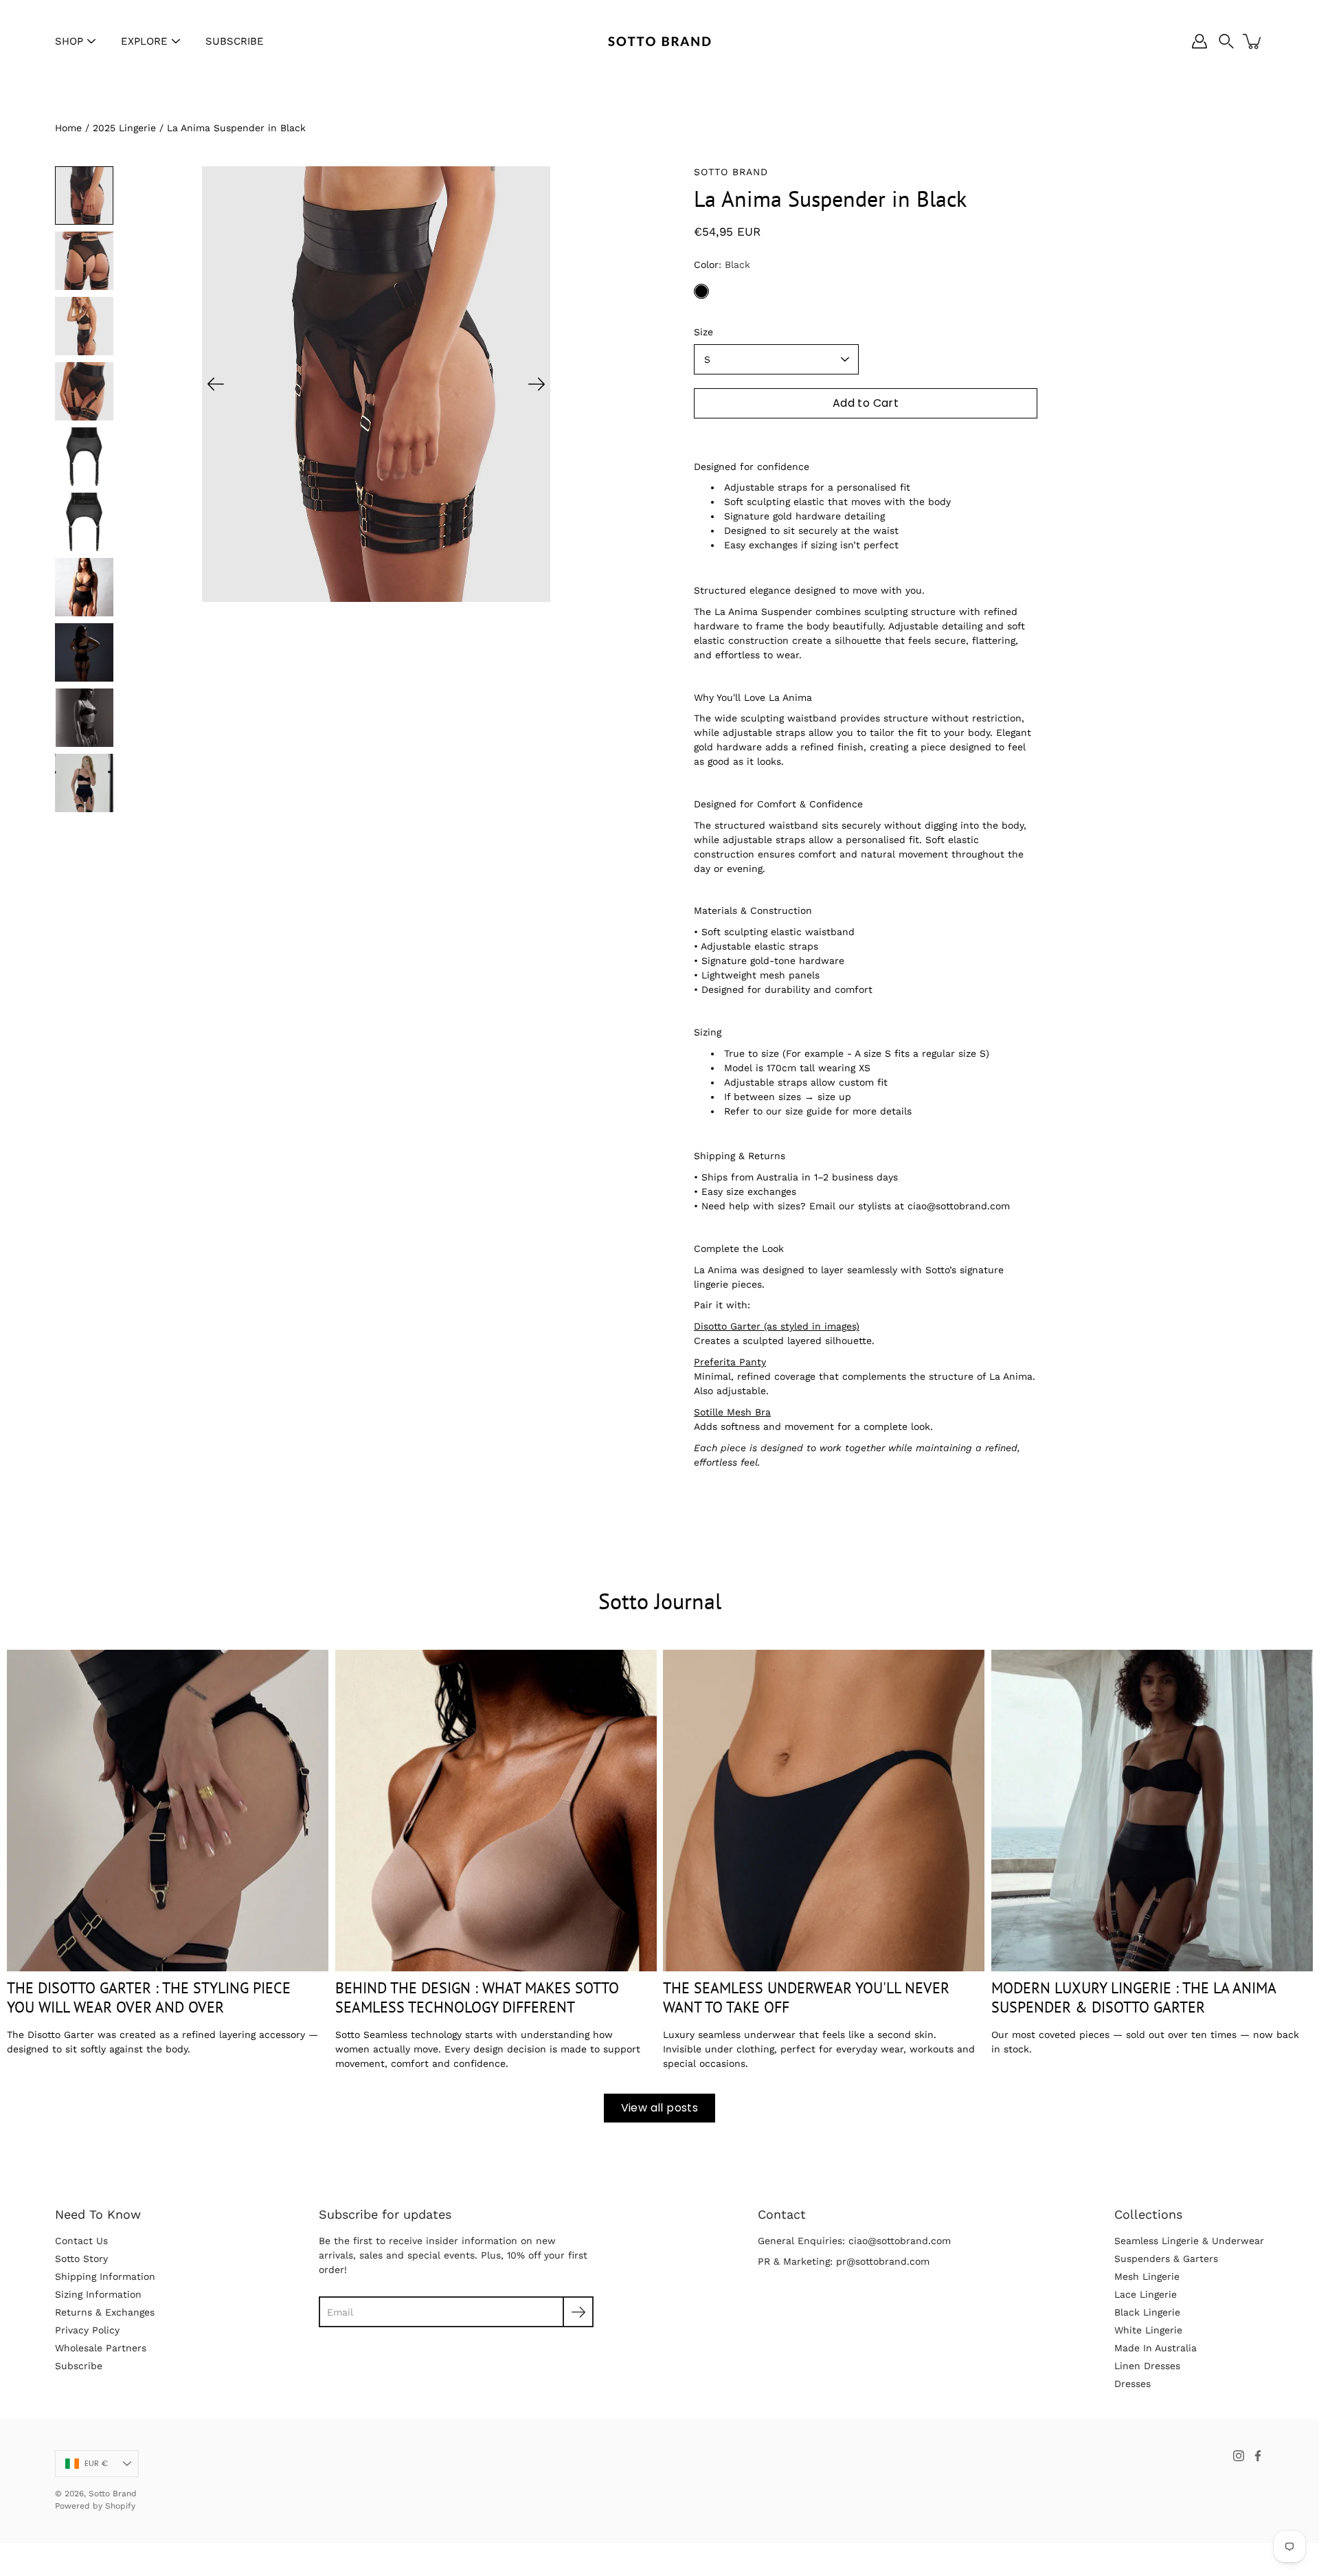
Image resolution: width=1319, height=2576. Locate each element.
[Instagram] (1239, 2456)
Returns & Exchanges (105, 2312)
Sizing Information (98, 2294)
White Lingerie (1148, 2330)
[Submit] (578, 2312)
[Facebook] (1258, 2456)
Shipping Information (105, 2276)
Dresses (1132, 2384)
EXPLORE (144, 41)
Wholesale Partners (101, 2348)
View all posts (660, 2108)
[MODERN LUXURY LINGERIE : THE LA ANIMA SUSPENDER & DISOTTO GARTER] (1152, 1811)
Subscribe (79, 2366)
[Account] (1199, 41)
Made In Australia (1155, 2348)
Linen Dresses (1147, 2366)
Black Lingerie (1147, 2312)
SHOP (69, 41)
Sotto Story (81, 2259)
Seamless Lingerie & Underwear (1189, 2241)
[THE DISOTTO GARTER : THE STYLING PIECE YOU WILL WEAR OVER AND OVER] (168, 1811)
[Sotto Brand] (659, 41)
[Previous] (216, 384)
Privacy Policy (87, 2330)
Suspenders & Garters (1166, 2259)
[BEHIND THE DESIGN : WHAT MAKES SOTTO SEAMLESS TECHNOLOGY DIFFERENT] (496, 1811)
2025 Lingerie (124, 128)
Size (703, 332)
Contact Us (81, 2241)
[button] (1226, 41)
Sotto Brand (113, 2494)
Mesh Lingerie (1147, 2276)
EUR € (96, 2463)
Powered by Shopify (95, 2506)
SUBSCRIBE (235, 41)
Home (68, 128)
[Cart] (1253, 41)
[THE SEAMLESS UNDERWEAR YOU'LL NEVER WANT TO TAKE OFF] (824, 1811)
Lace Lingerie (1146, 2294)
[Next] (537, 384)
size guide (809, 1111)
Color (722, 265)
